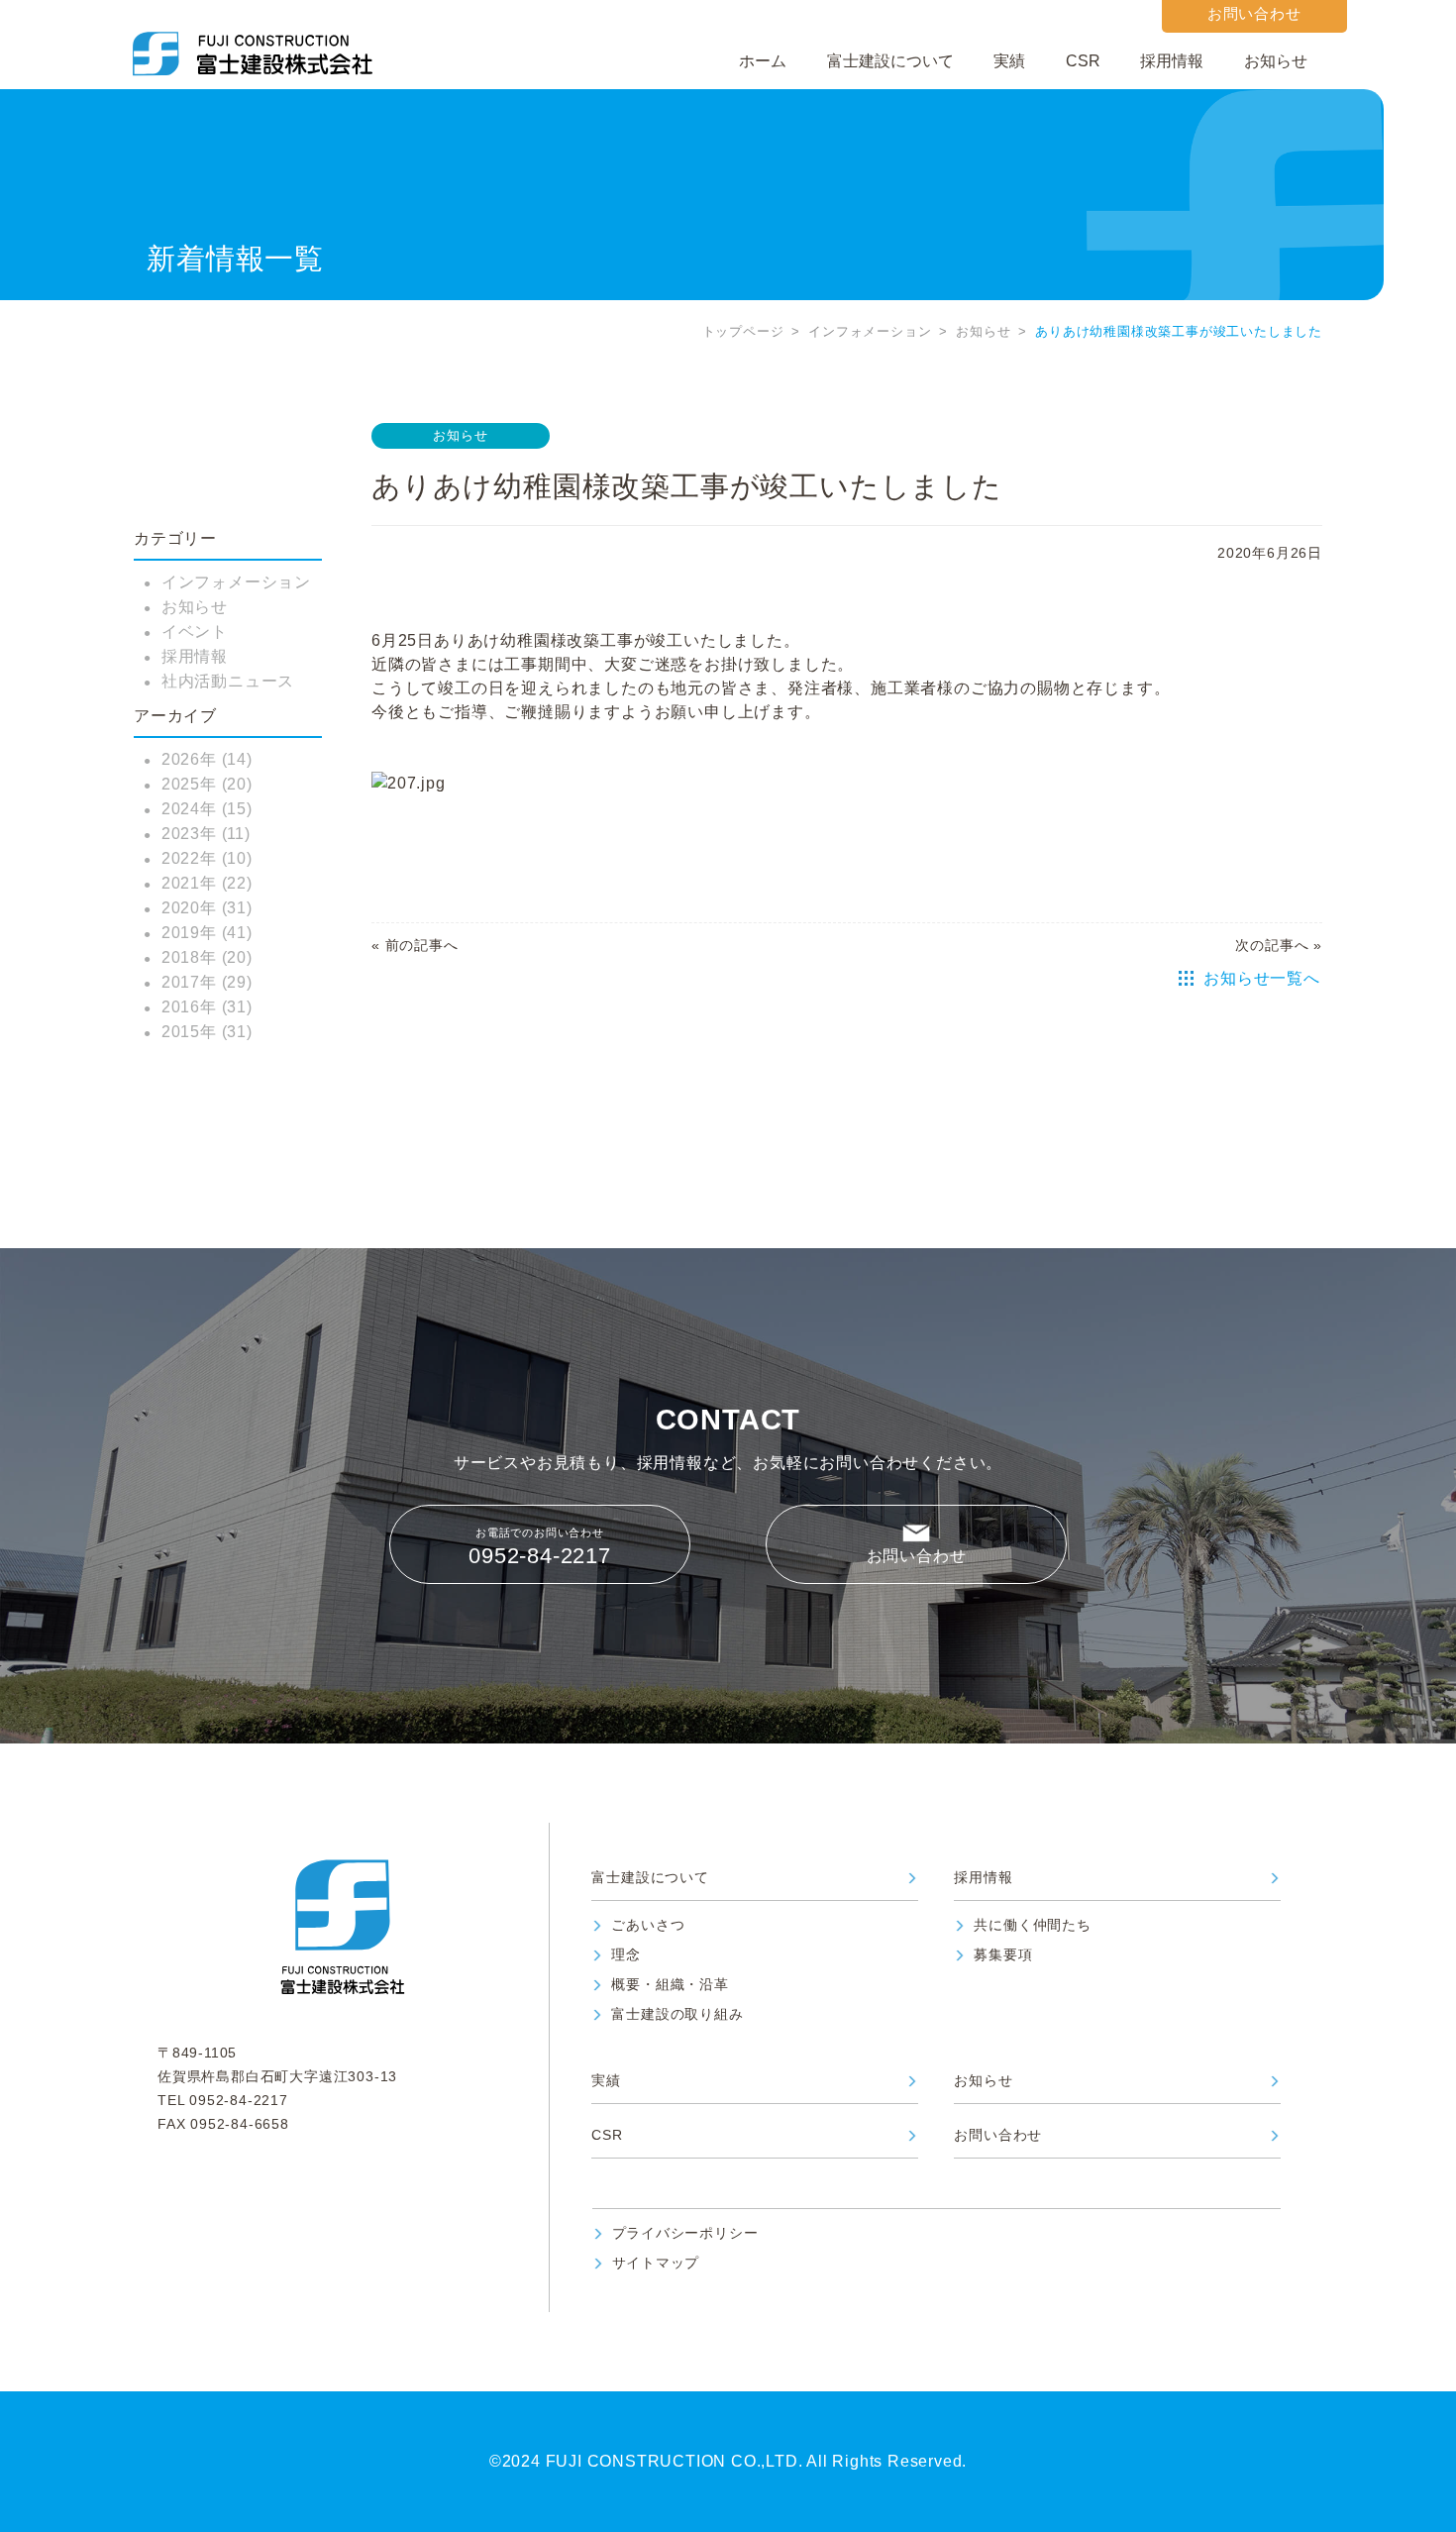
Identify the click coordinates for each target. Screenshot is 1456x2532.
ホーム (763, 61)
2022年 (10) (207, 858)
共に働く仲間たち (1032, 1925)
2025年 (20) (207, 784)
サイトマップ (656, 2263)
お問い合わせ (917, 1556)
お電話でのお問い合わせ (540, 1547)
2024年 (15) (207, 809)
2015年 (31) (207, 1032)
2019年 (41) (207, 933)
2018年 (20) (207, 957)
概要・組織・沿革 (670, 1985)
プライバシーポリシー (685, 2233)
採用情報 (1172, 61)
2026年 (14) (207, 759)
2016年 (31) (207, 1007)
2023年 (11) (206, 834)
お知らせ (1276, 61)
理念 (626, 1955)
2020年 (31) (207, 908)
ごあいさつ (648, 1925)
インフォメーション (870, 331)
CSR (1083, 61)
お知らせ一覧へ (1262, 978)
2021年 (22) (207, 883)
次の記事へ (1272, 945)
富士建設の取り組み (677, 2014)
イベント (195, 632)
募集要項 (1003, 1955)
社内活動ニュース (228, 681)
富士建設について (890, 61)
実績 (1009, 61)
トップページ (743, 331)
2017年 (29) (207, 982)
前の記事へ (422, 945)
